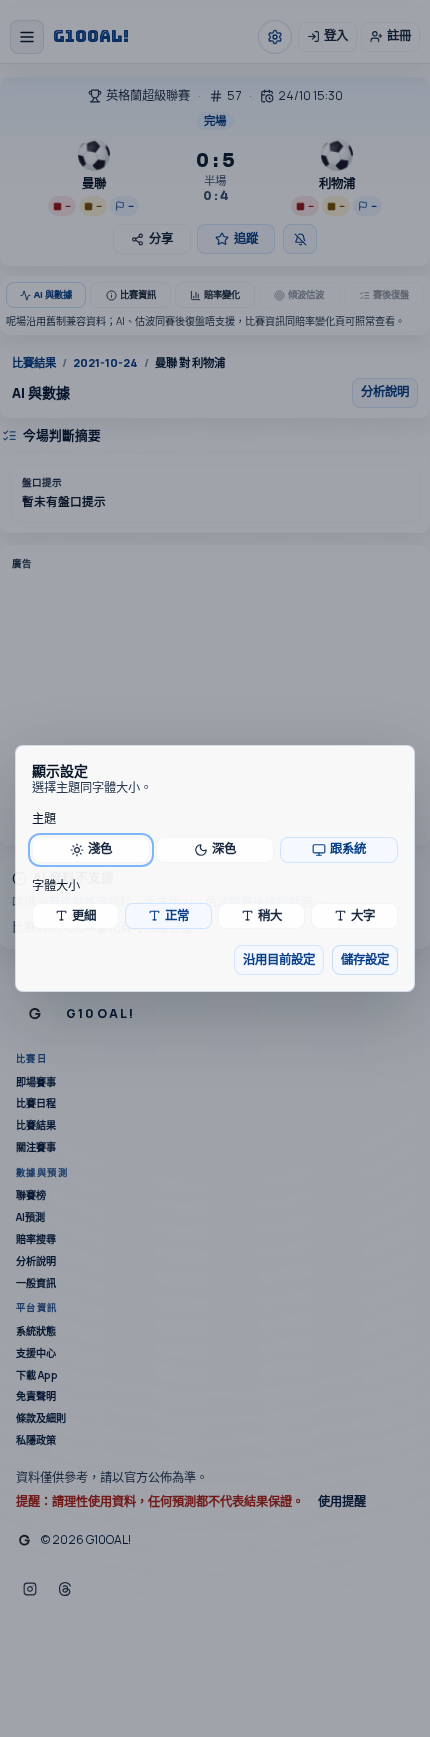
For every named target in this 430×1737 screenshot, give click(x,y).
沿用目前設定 (279, 959)
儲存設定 (365, 959)
